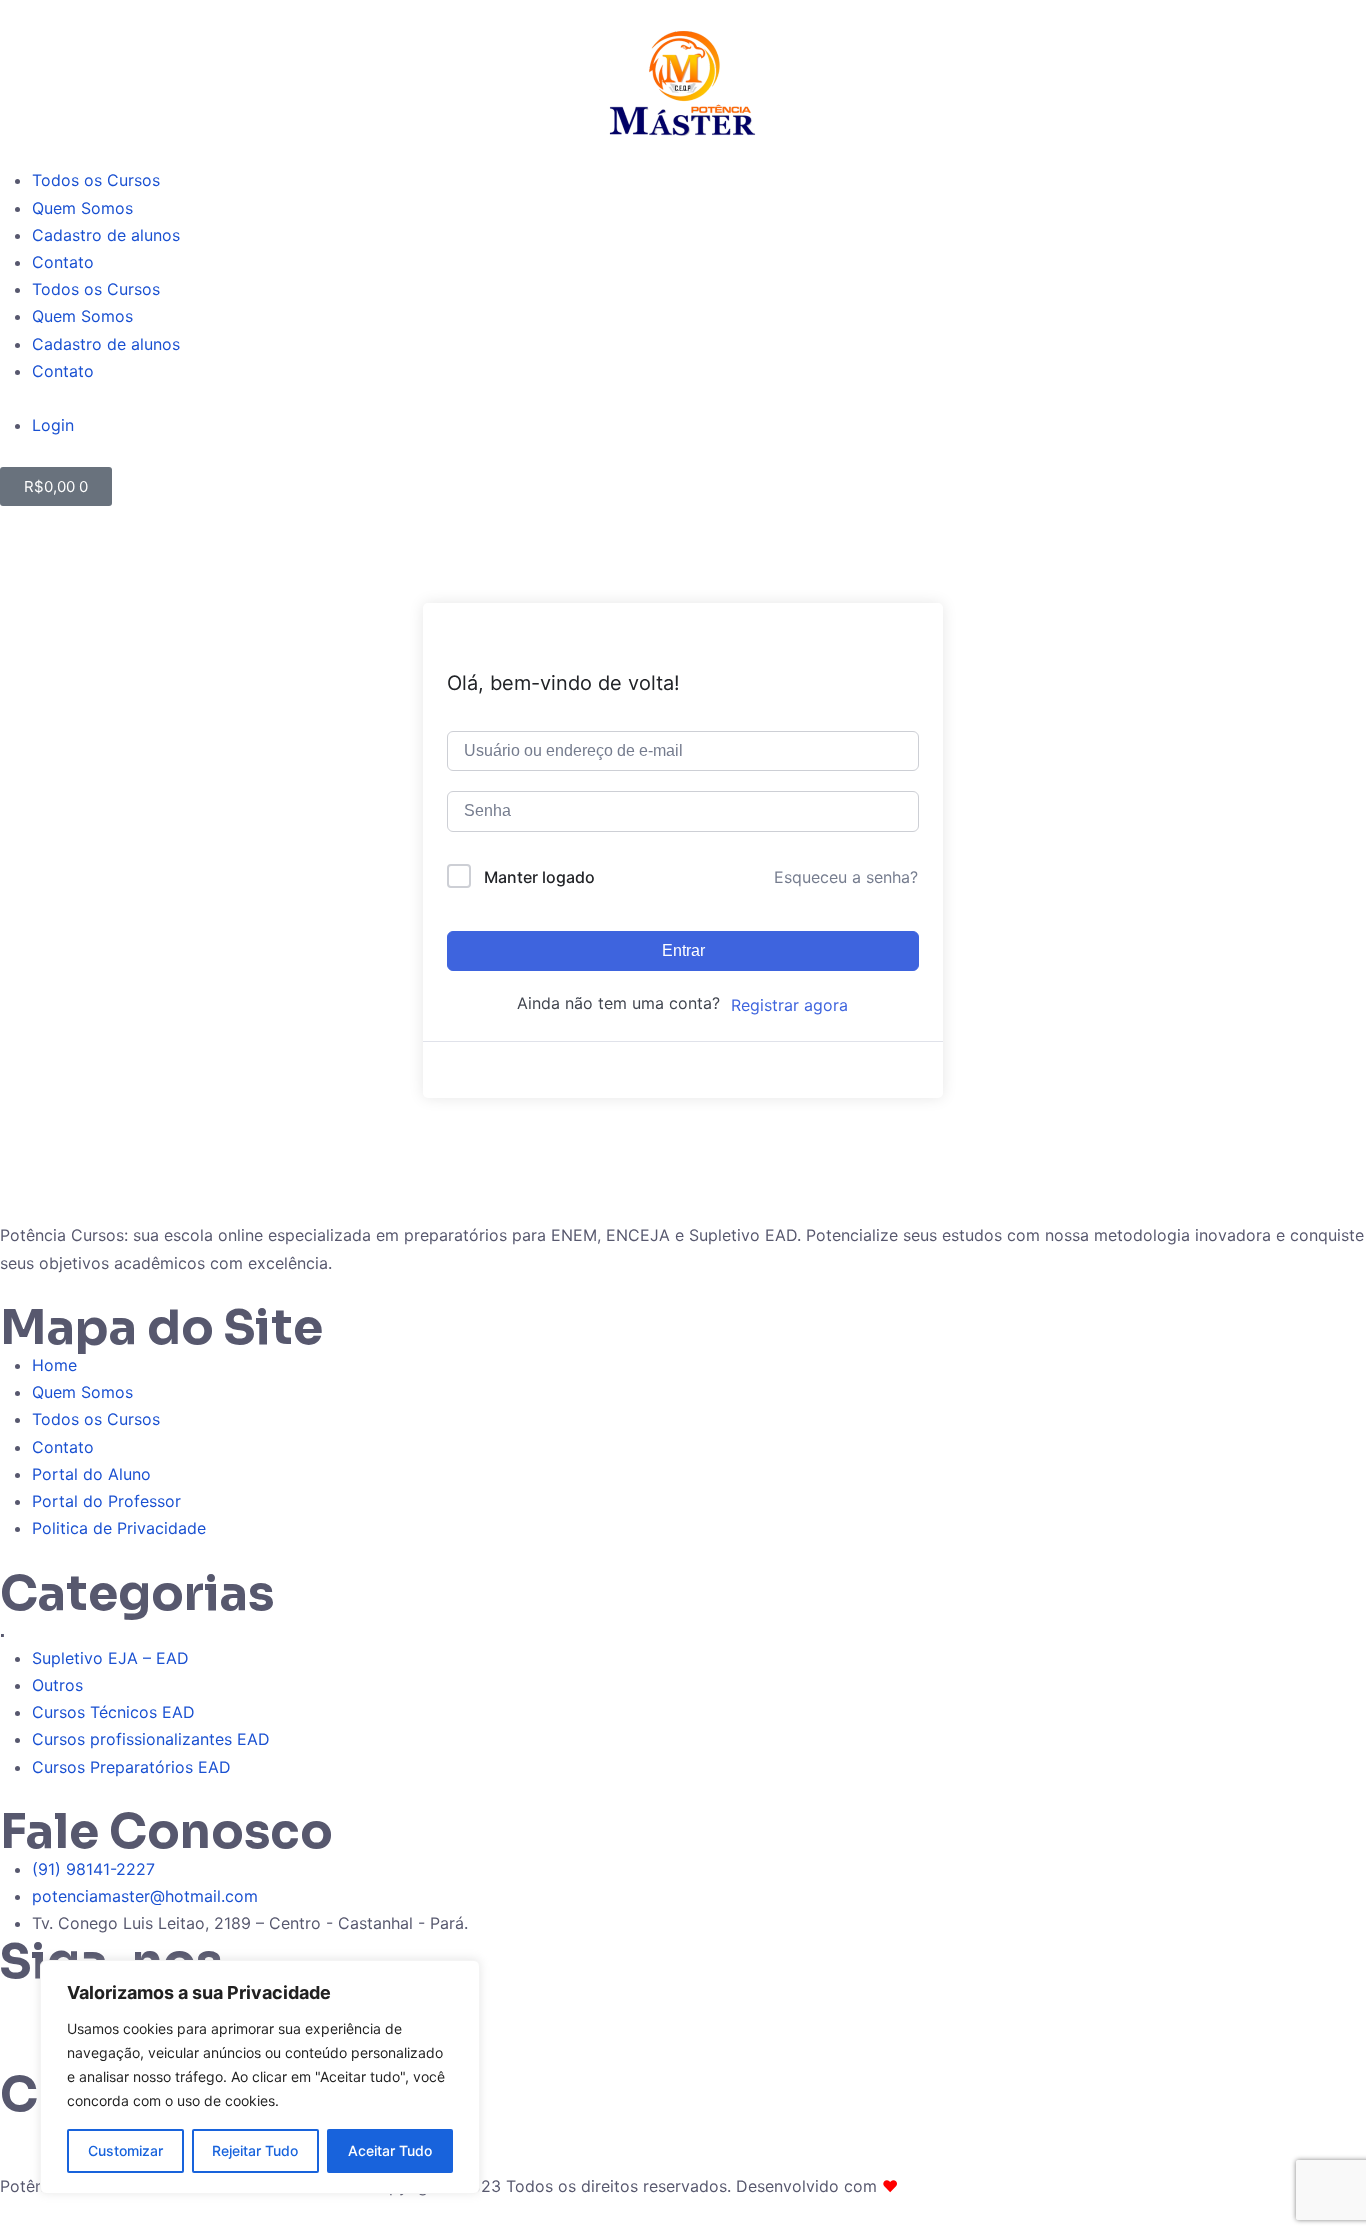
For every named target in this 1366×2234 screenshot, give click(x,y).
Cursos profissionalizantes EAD (151, 1739)
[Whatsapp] (25, 2011)
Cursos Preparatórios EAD (131, 1767)
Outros (57, 1685)
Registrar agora (789, 1005)
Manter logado (539, 877)
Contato (63, 262)
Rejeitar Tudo (255, 2150)
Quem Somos (82, 208)
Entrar (683, 950)
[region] (260, 2077)
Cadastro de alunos (106, 235)
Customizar (125, 2150)
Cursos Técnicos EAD (113, 1712)
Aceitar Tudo (390, 2150)
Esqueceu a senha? (846, 877)
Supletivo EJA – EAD (110, 1658)
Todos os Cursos (96, 180)
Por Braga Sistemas (977, 2186)
